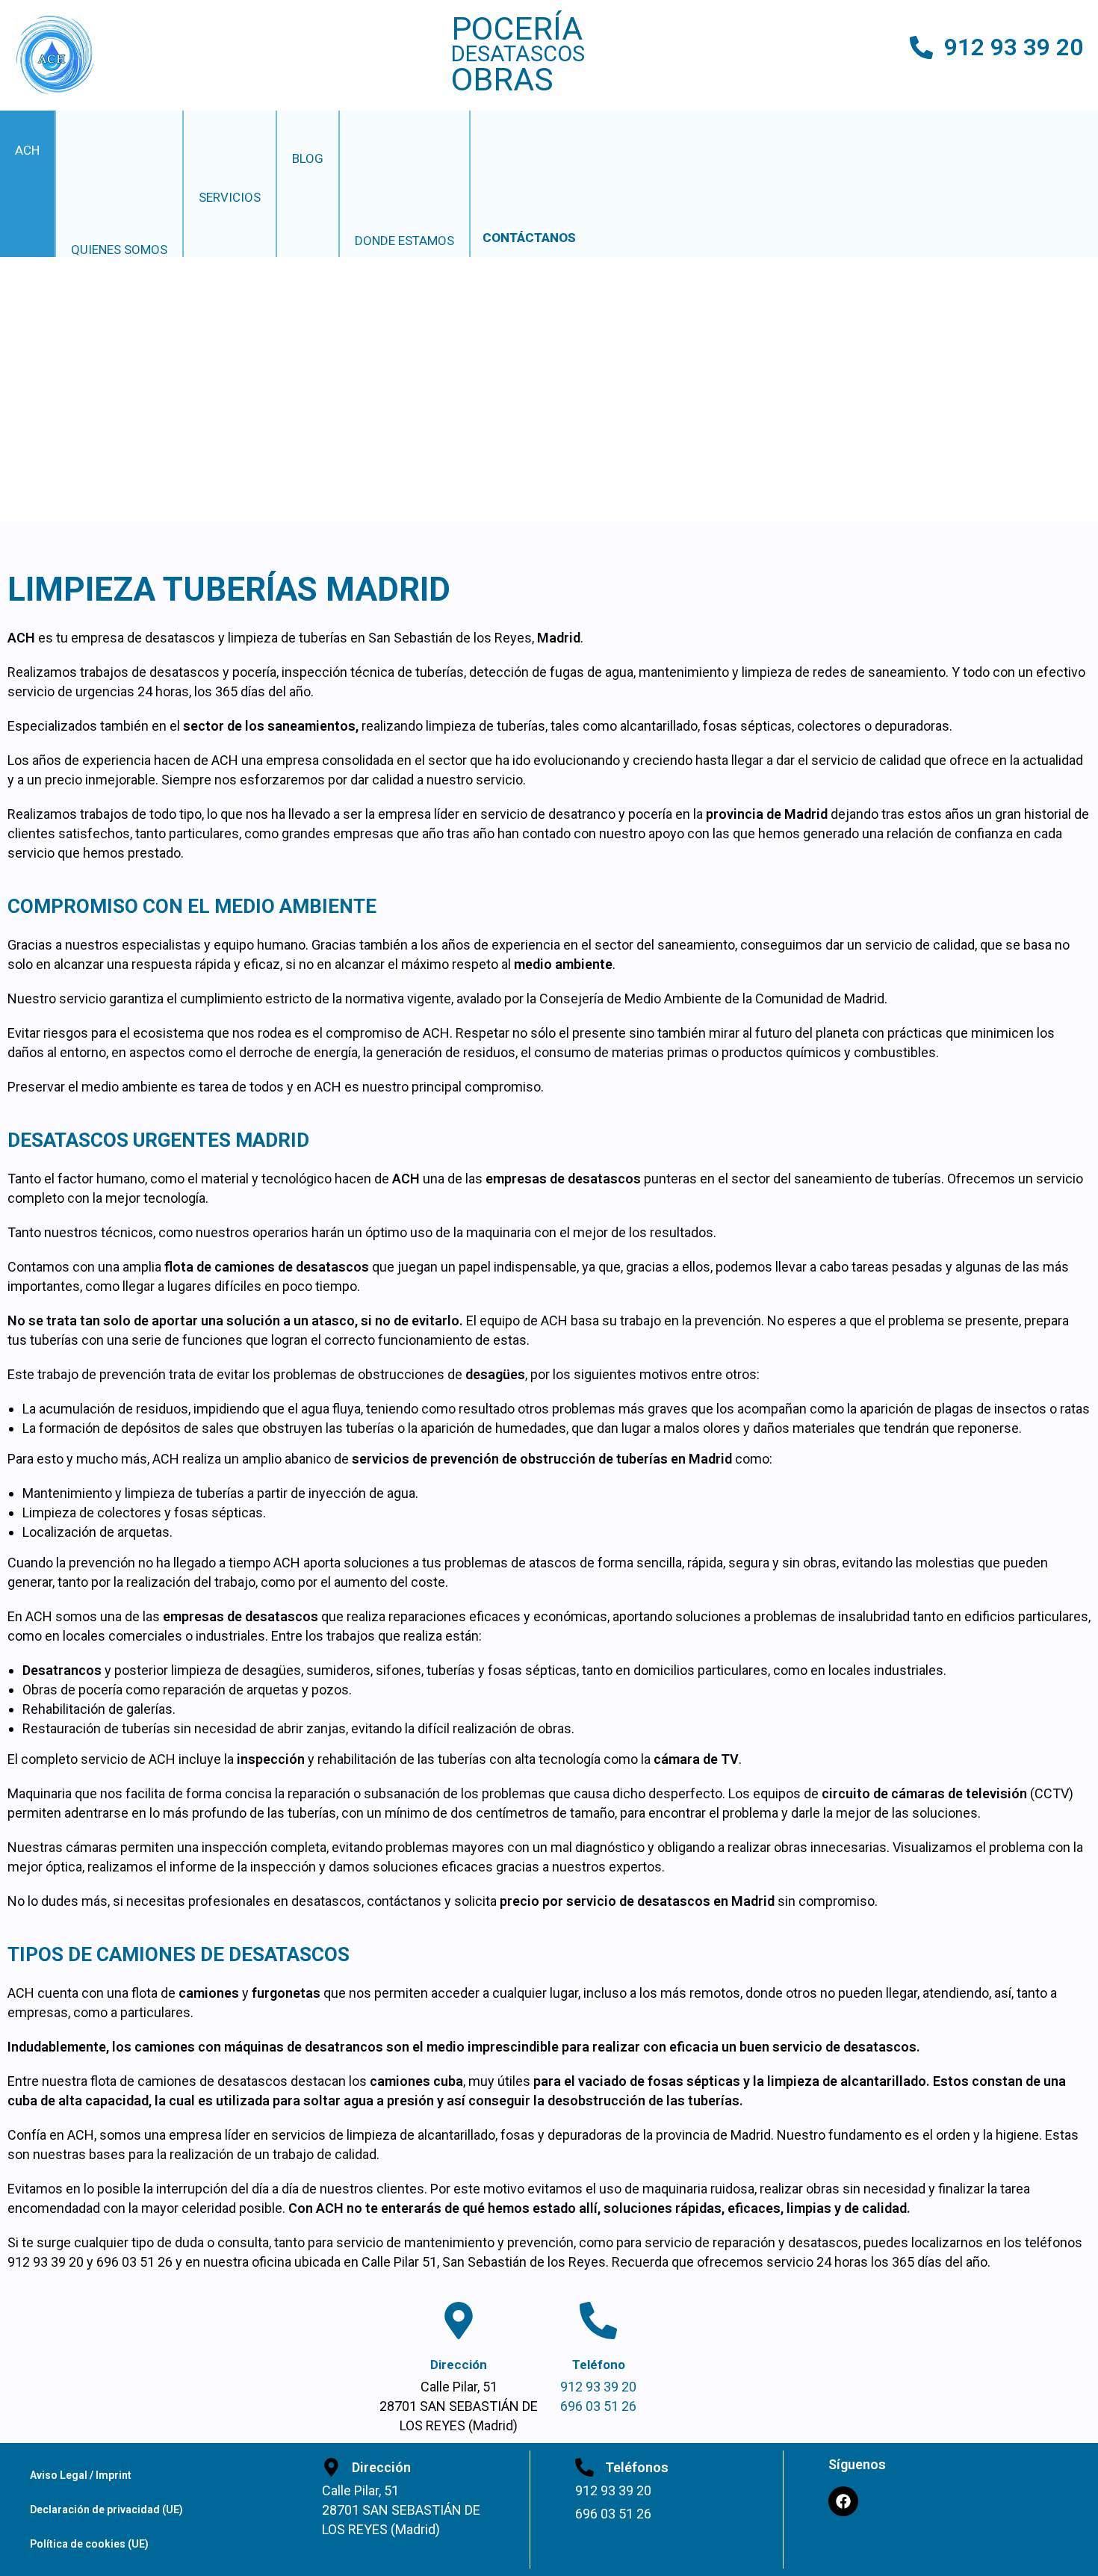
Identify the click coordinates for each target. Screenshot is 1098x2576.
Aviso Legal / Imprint (81, 2475)
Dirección (459, 2365)
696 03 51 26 (598, 2406)
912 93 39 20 (1014, 47)
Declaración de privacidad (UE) (106, 2510)
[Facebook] (843, 2501)
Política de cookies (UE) (89, 2544)
